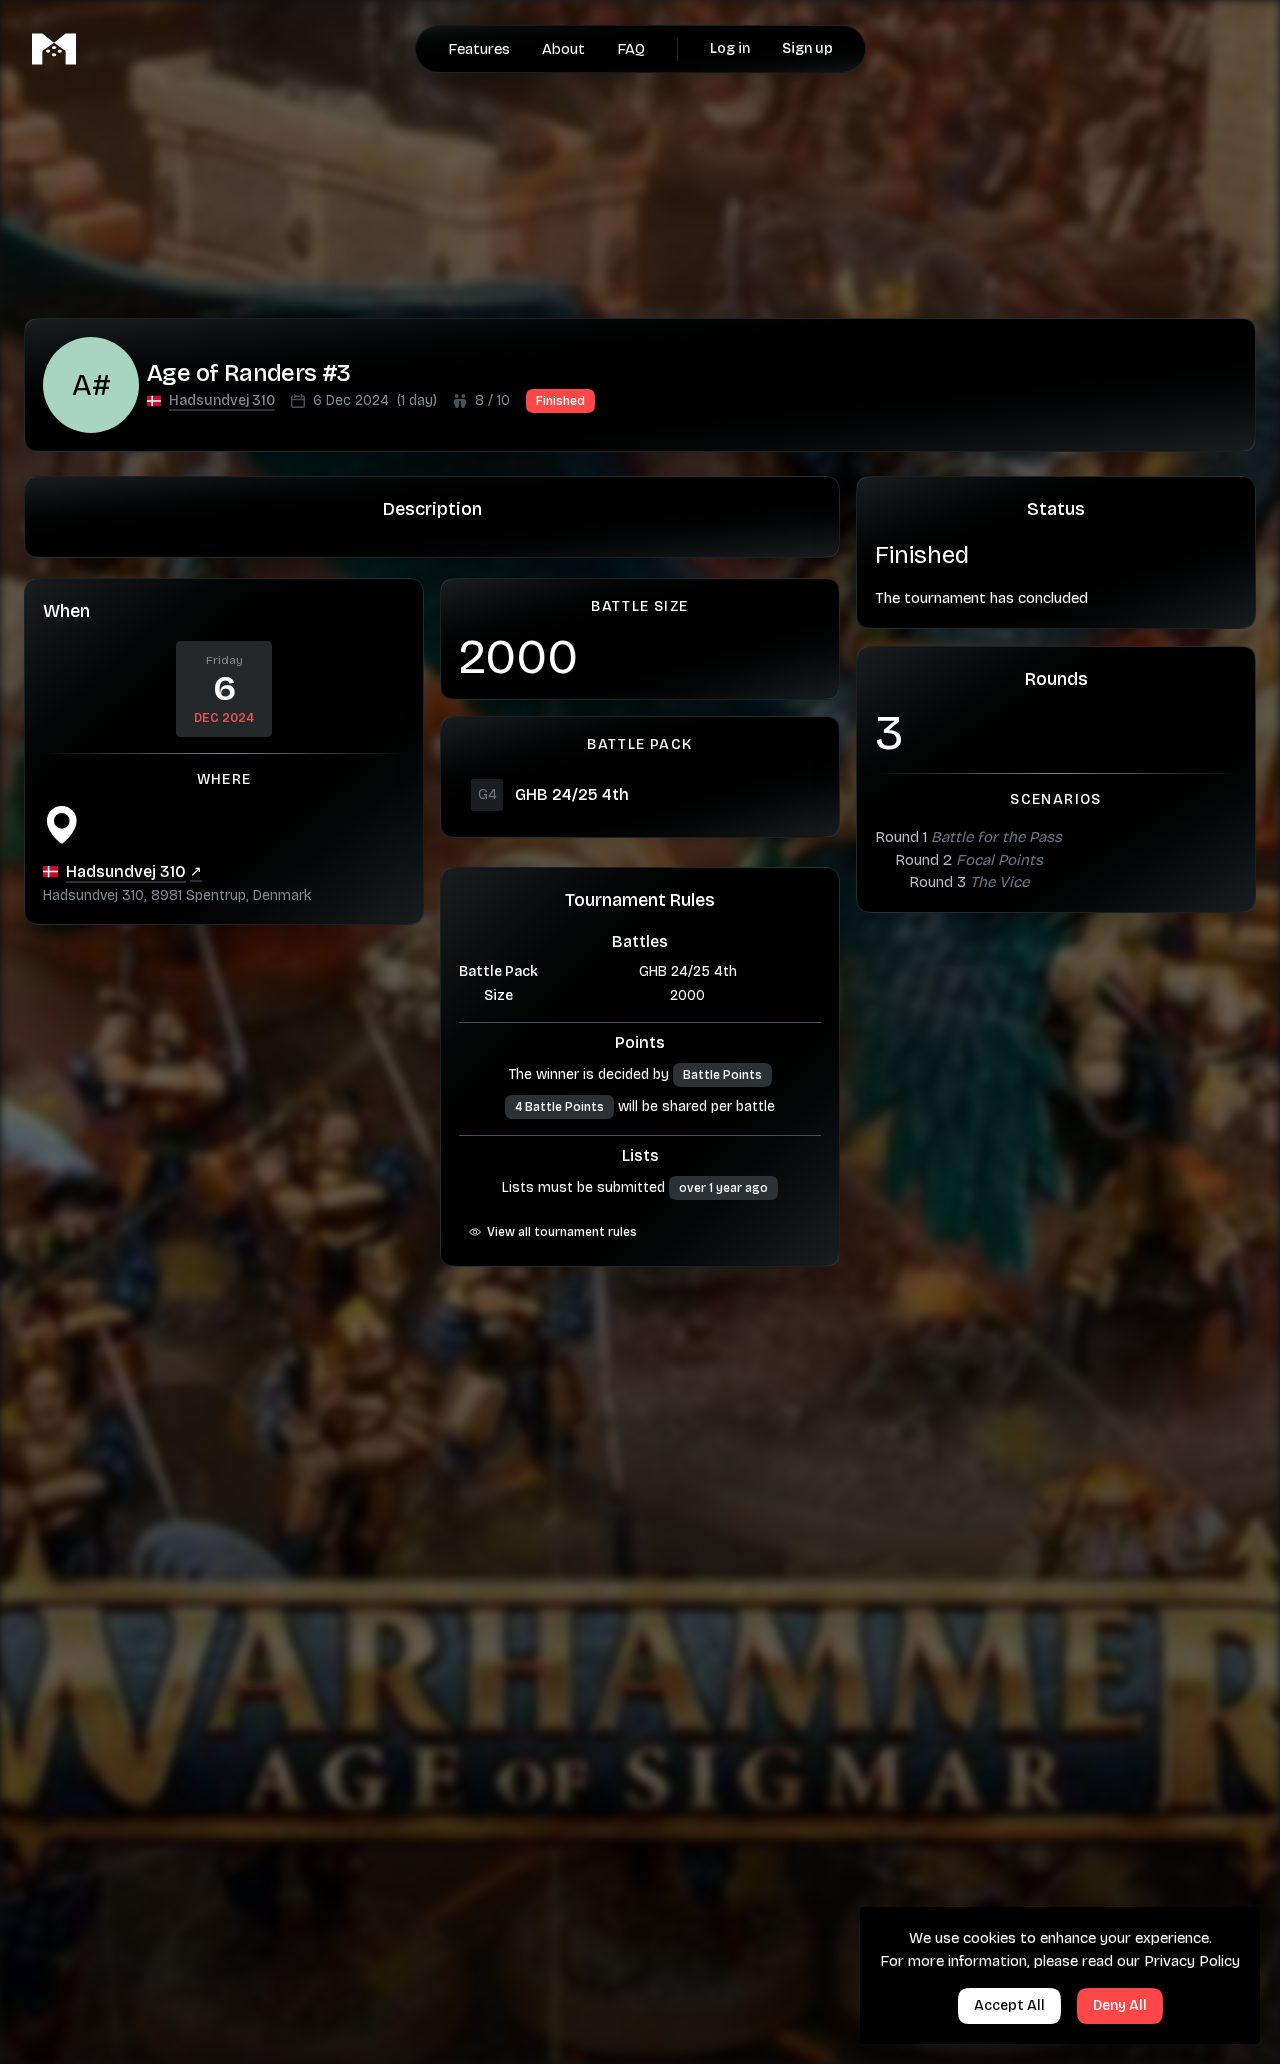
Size (498, 995)
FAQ (631, 49)
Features (479, 49)
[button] (222, 401)
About (563, 49)
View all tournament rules (562, 1232)
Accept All (1009, 2005)
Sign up (807, 48)
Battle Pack (498, 971)
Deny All (1120, 2005)
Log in (730, 48)
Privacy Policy (1192, 1961)
